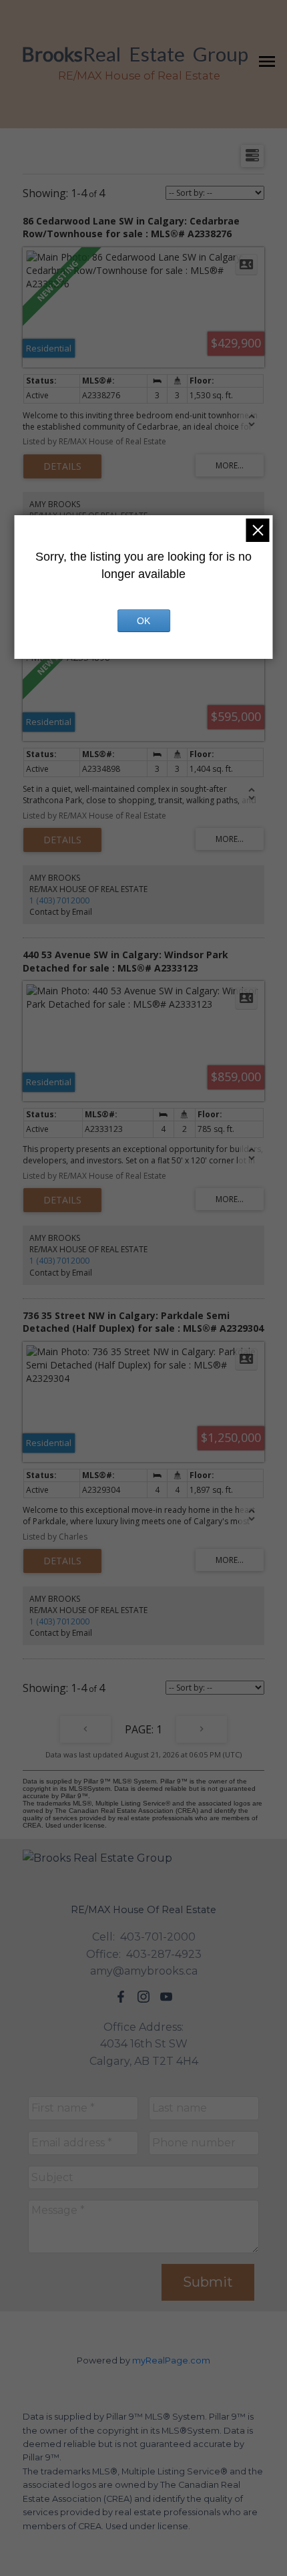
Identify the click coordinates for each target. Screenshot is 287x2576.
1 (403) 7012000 (59, 900)
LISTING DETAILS (62, 466)
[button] (121, 1997)
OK (143, 621)
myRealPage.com (171, 2360)
